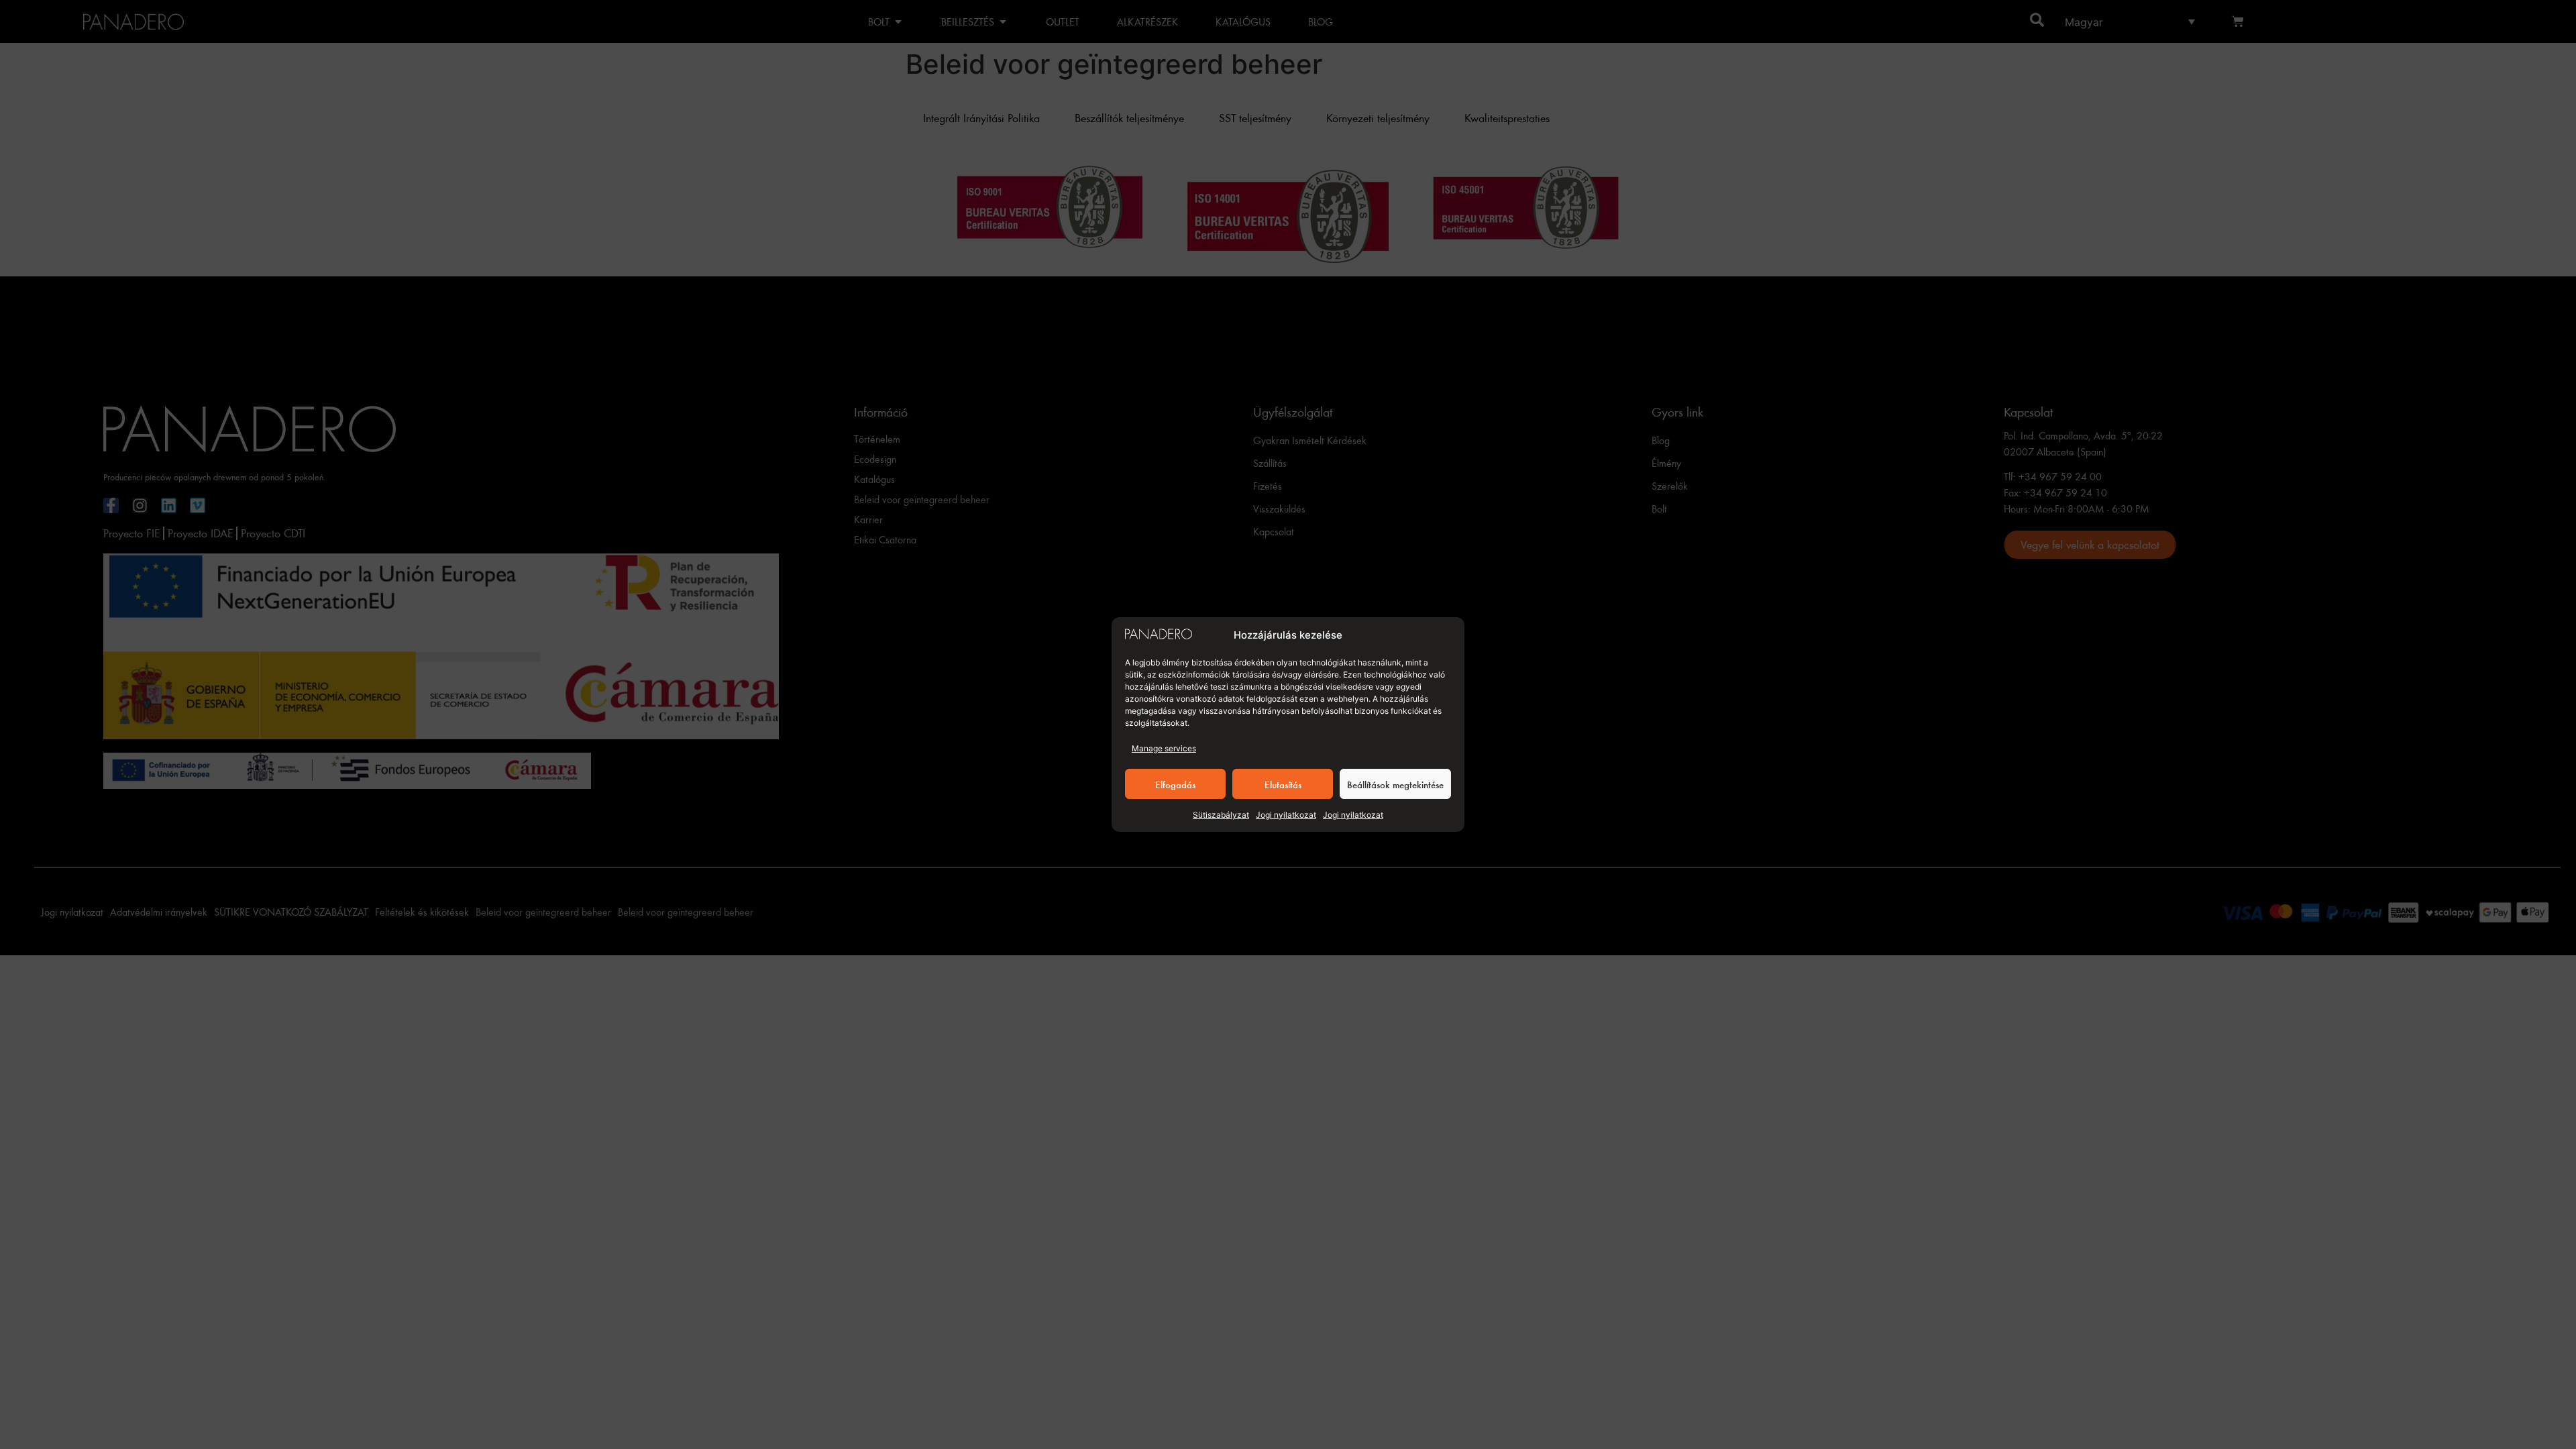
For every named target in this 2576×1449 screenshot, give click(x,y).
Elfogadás (1175, 784)
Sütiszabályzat (1221, 815)
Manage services (1164, 748)
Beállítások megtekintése (1395, 784)
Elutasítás (1283, 784)
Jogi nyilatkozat (1286, 815)
